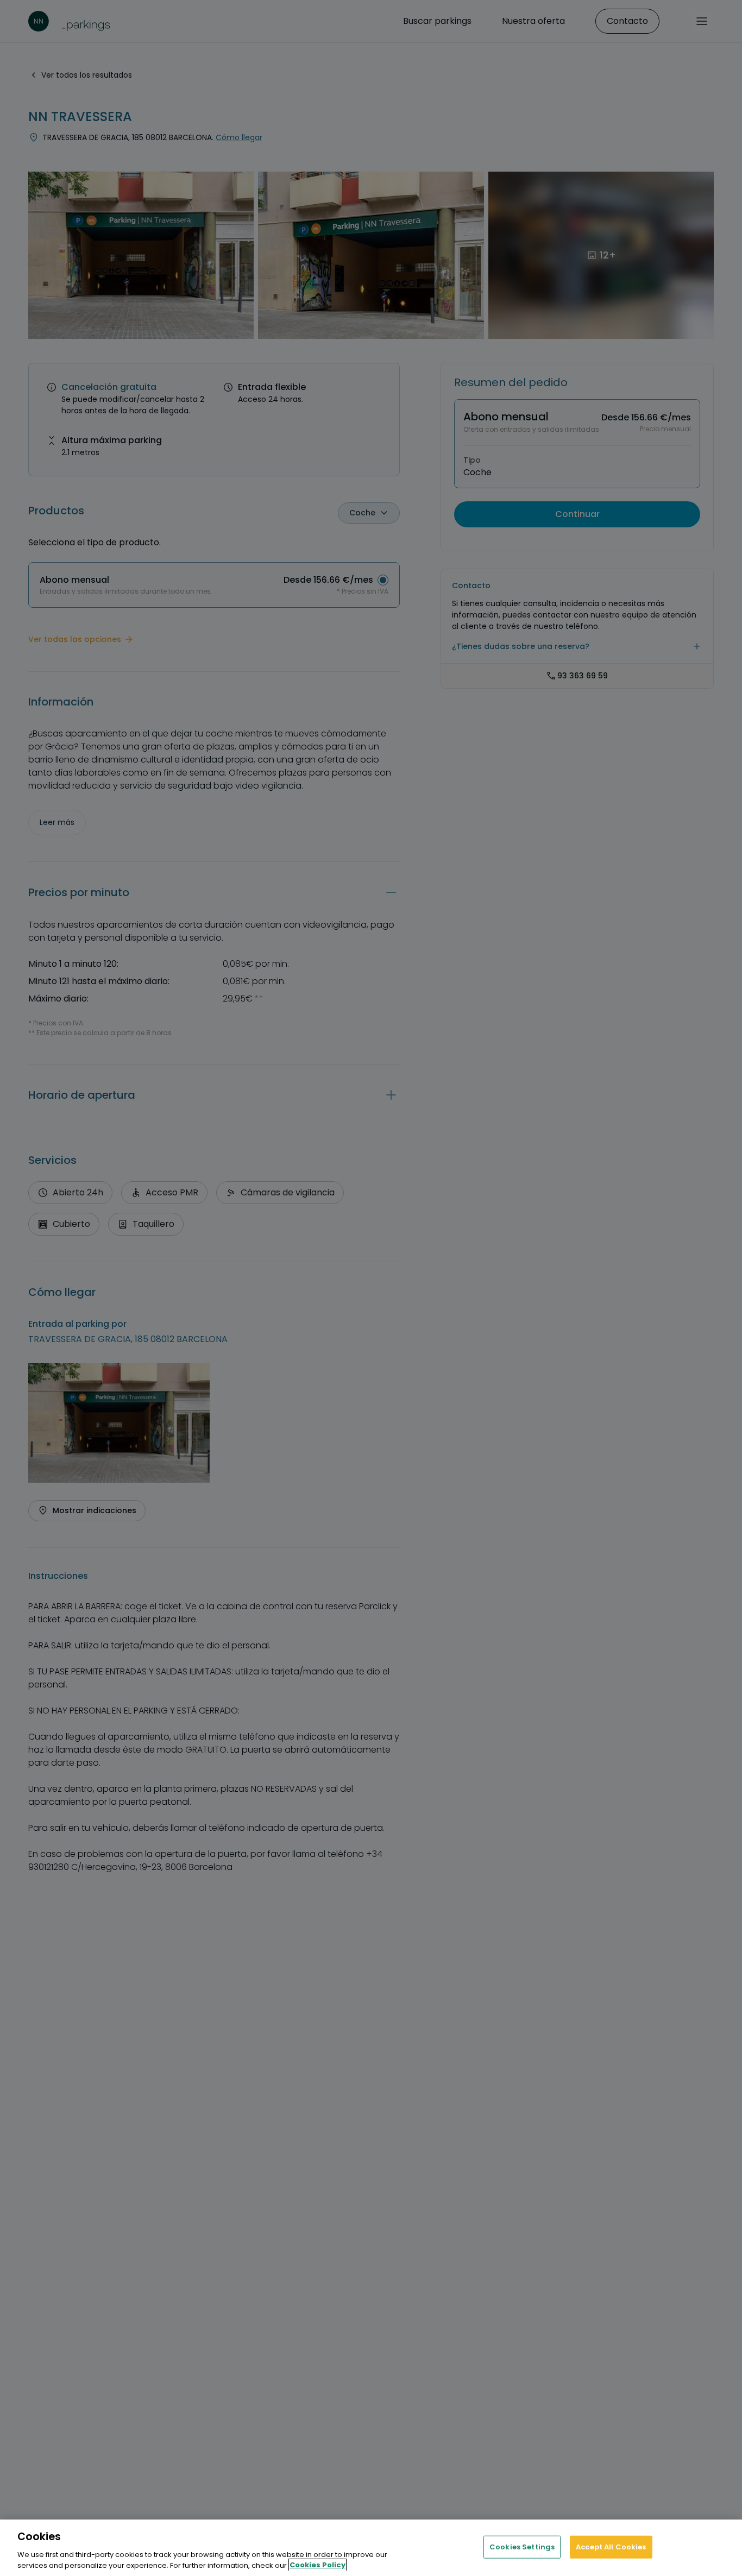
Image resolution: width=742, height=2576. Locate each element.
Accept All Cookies (611, 2547)
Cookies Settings (522, 2547)
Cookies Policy (317, 2565)
